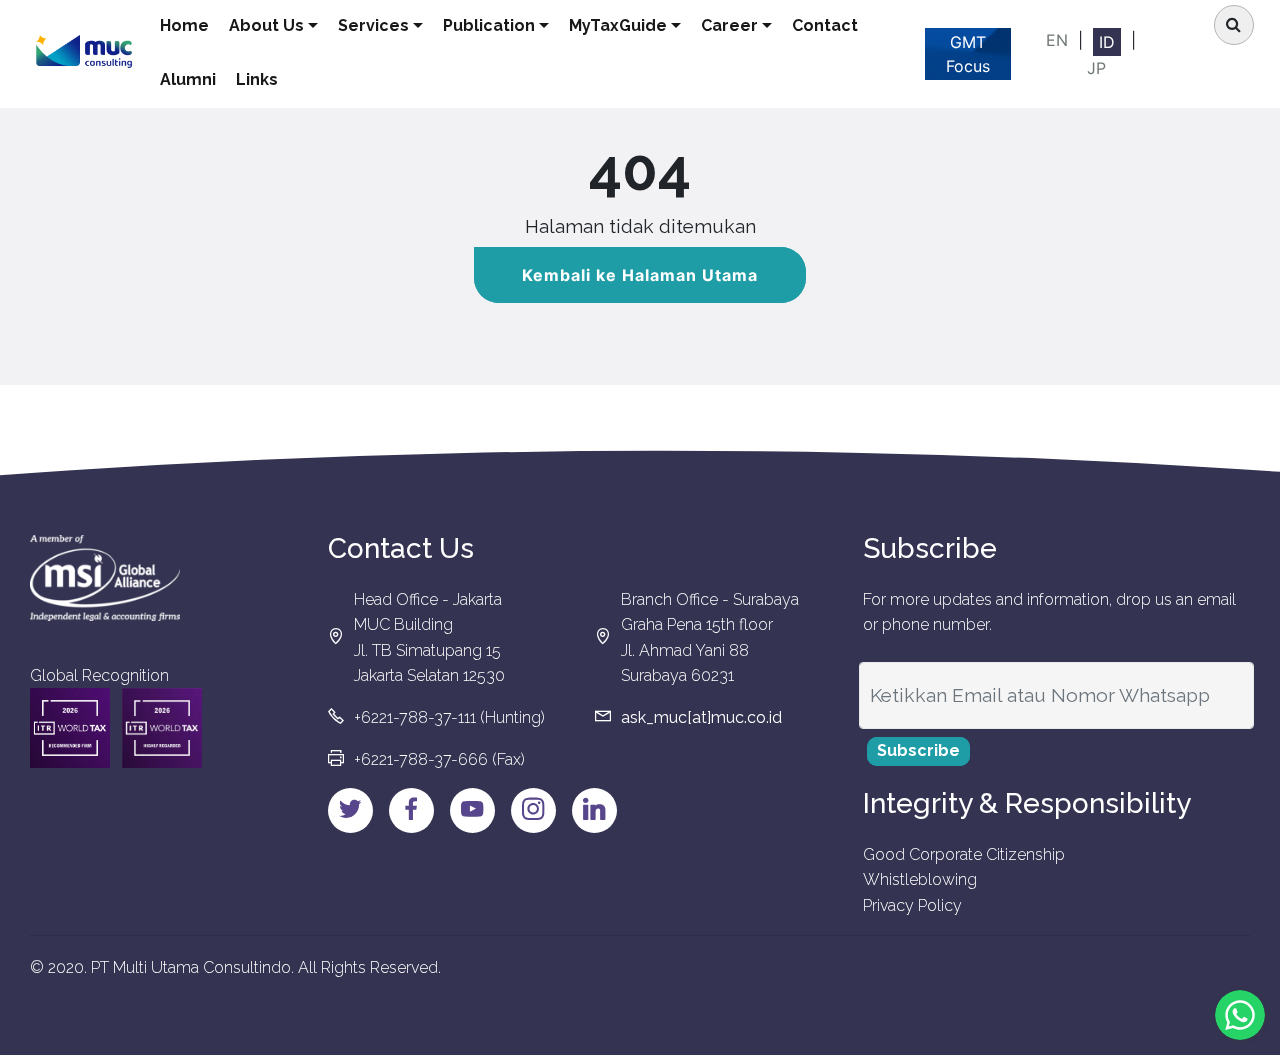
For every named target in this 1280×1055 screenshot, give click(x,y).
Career (729, 25)
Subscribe (918, 750)
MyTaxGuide (618, 25)
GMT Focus (968, 54)
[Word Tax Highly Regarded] (162, 728)
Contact (825, 25)
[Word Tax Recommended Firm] (70, 728)
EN (1057, 40)
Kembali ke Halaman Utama (640, 275)
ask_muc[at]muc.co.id (701, 717)
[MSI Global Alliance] (105, 578)
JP (1096, 68)
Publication (489, 25)
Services (373, 25)
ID (1107, 42)
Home (184, 25)
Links (257, 79)
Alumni (188, 79)
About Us (266, 25)
